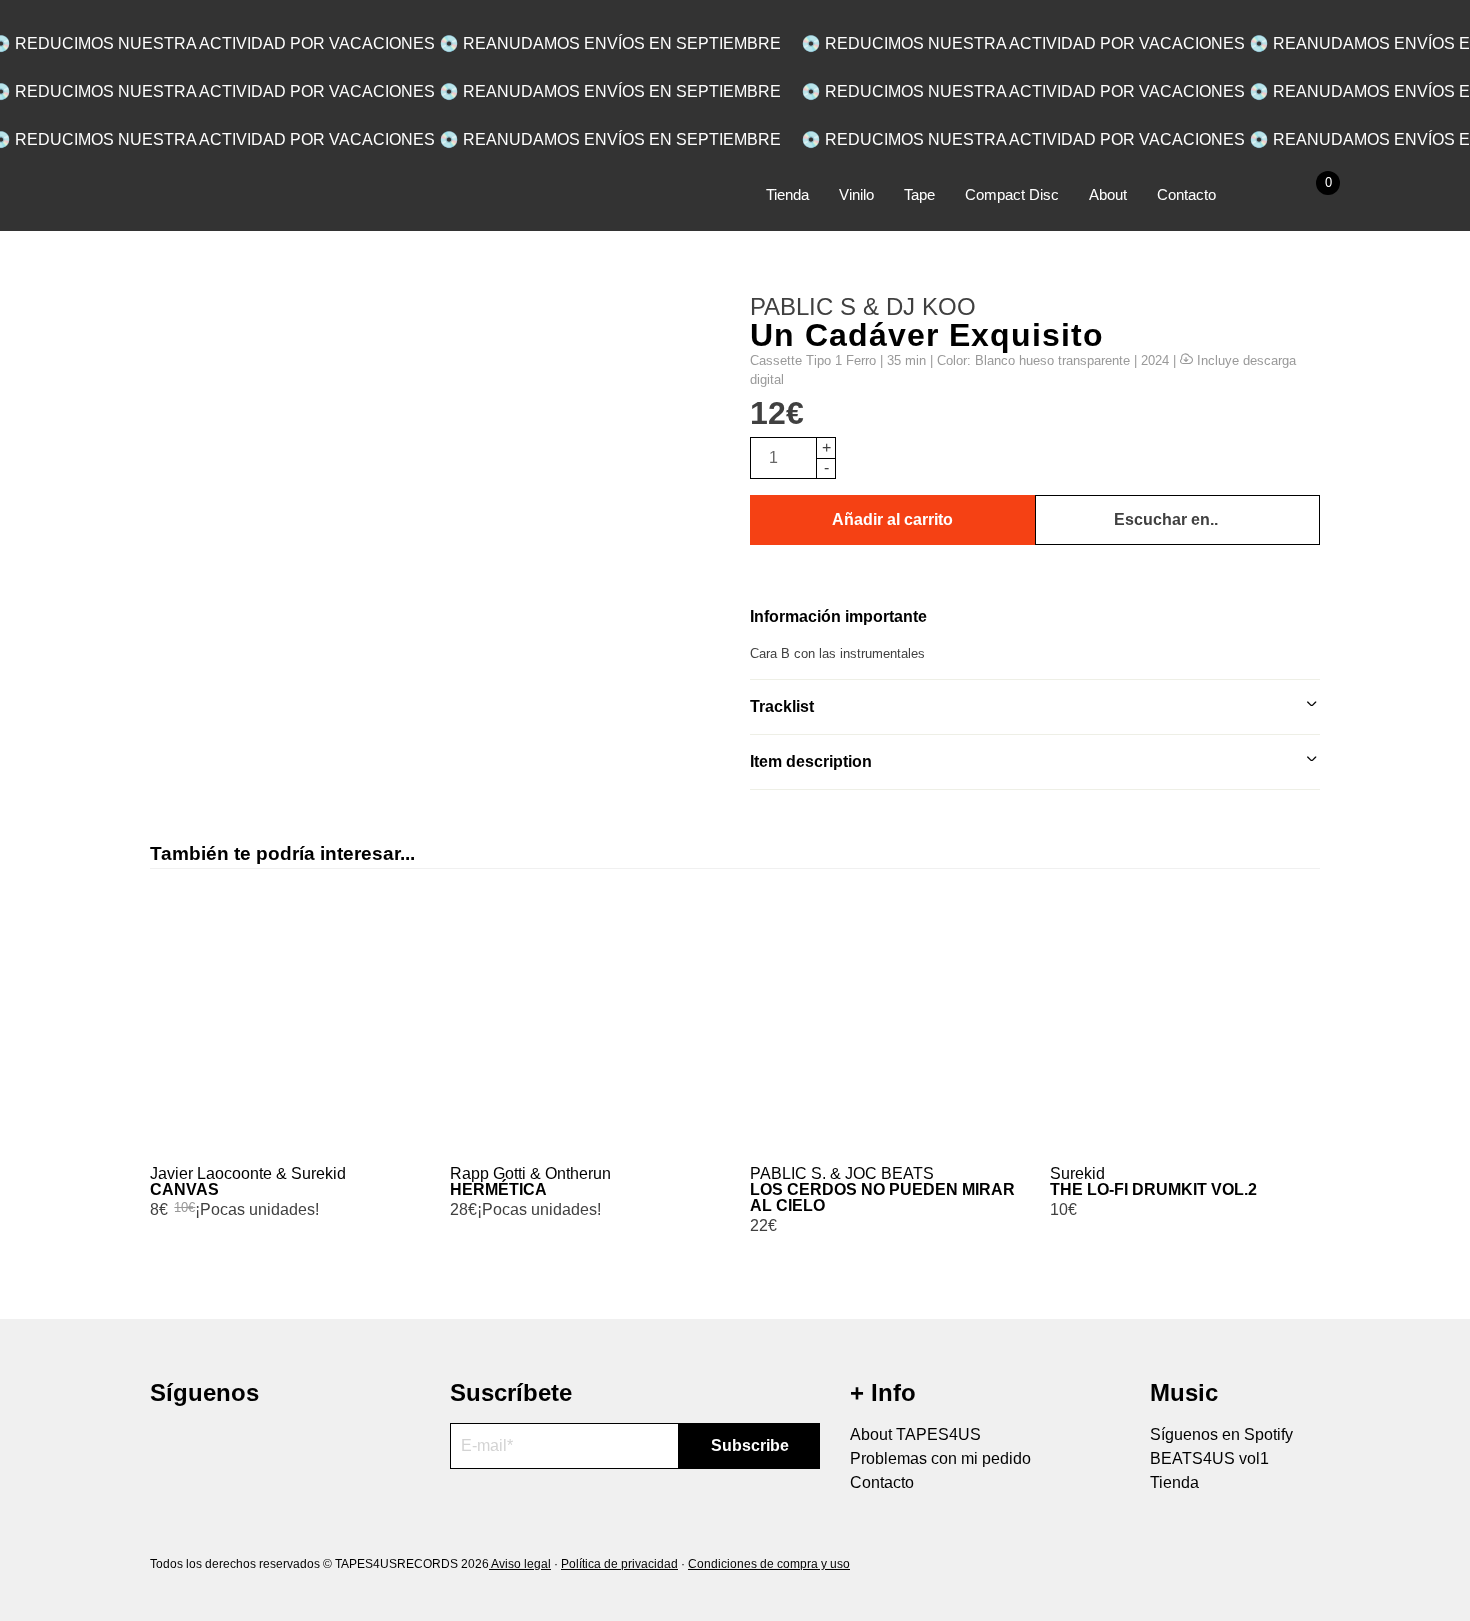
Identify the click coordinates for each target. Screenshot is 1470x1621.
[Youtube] (202, 1444)
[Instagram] (167, 1444)
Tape (919, 194)
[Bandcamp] (237, 1444)
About (1108, 194)
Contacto (1186, 194)
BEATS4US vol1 (1209, 1458)
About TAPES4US (915, 1434)
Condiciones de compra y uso (769, 1564)
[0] (1306, 195)
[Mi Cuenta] (1261, 195)
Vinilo (856, 194)
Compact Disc (1012, 194)
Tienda (787, 194)
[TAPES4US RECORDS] (242, 202)
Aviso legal (520, 1564)
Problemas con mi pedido (940, 1458)
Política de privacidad (619, 1564)
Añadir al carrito (892, 519)
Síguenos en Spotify (1221, 1434)
